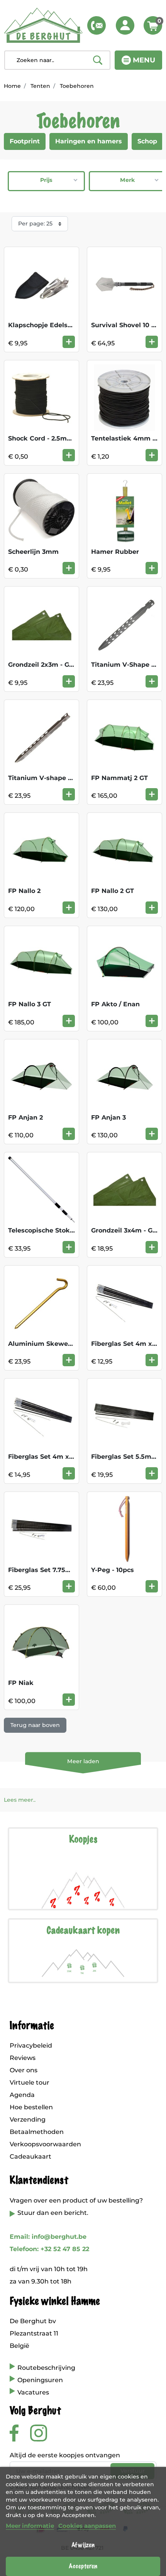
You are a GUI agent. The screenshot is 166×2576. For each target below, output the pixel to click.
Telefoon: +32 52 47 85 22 (49, 2249)
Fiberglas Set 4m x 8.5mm (51, 1457)
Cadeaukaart (30, 2156)
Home (12, 86)
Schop (147, 141)
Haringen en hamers (89, 141)
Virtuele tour (30, 2082)
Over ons (24, 2070)
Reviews (23, 2058)
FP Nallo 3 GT (30, 1004)
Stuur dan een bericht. (53, 2213)
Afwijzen (83, 2545)
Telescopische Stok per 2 (48, 1230)
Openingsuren (40, 2380)
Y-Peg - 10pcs (113, 1570)
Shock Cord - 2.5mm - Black (53, 438)
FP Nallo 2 (24, 891)
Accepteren (83, 2566)
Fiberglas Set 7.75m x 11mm (53, 1570)
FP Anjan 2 (25, 1117)
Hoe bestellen (31, 2107)
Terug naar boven (35, 1725)
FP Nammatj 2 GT (119, 778)
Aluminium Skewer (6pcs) (50, 1344)
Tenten (40, 86)
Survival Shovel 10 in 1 (126, 325)
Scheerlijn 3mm (33, 552)
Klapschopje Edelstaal (44, 325)
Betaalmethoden (37, 2132)
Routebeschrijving (46, 2368)
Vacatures (33, 2392)
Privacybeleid (31, 2045)
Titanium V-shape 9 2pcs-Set (55, 778)
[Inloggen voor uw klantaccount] (125, 25)
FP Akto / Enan (115, 1004)
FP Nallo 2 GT (113, 891)
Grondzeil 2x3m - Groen (46, 665)
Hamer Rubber (115, 552)
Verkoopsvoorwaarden (45, 2144)
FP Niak (21, 1683)
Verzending (28, 2119)
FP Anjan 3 (108, 1117)
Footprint (25, 141)
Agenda (22, 2095)
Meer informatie (30, 2526)
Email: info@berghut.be (48, 2237)
